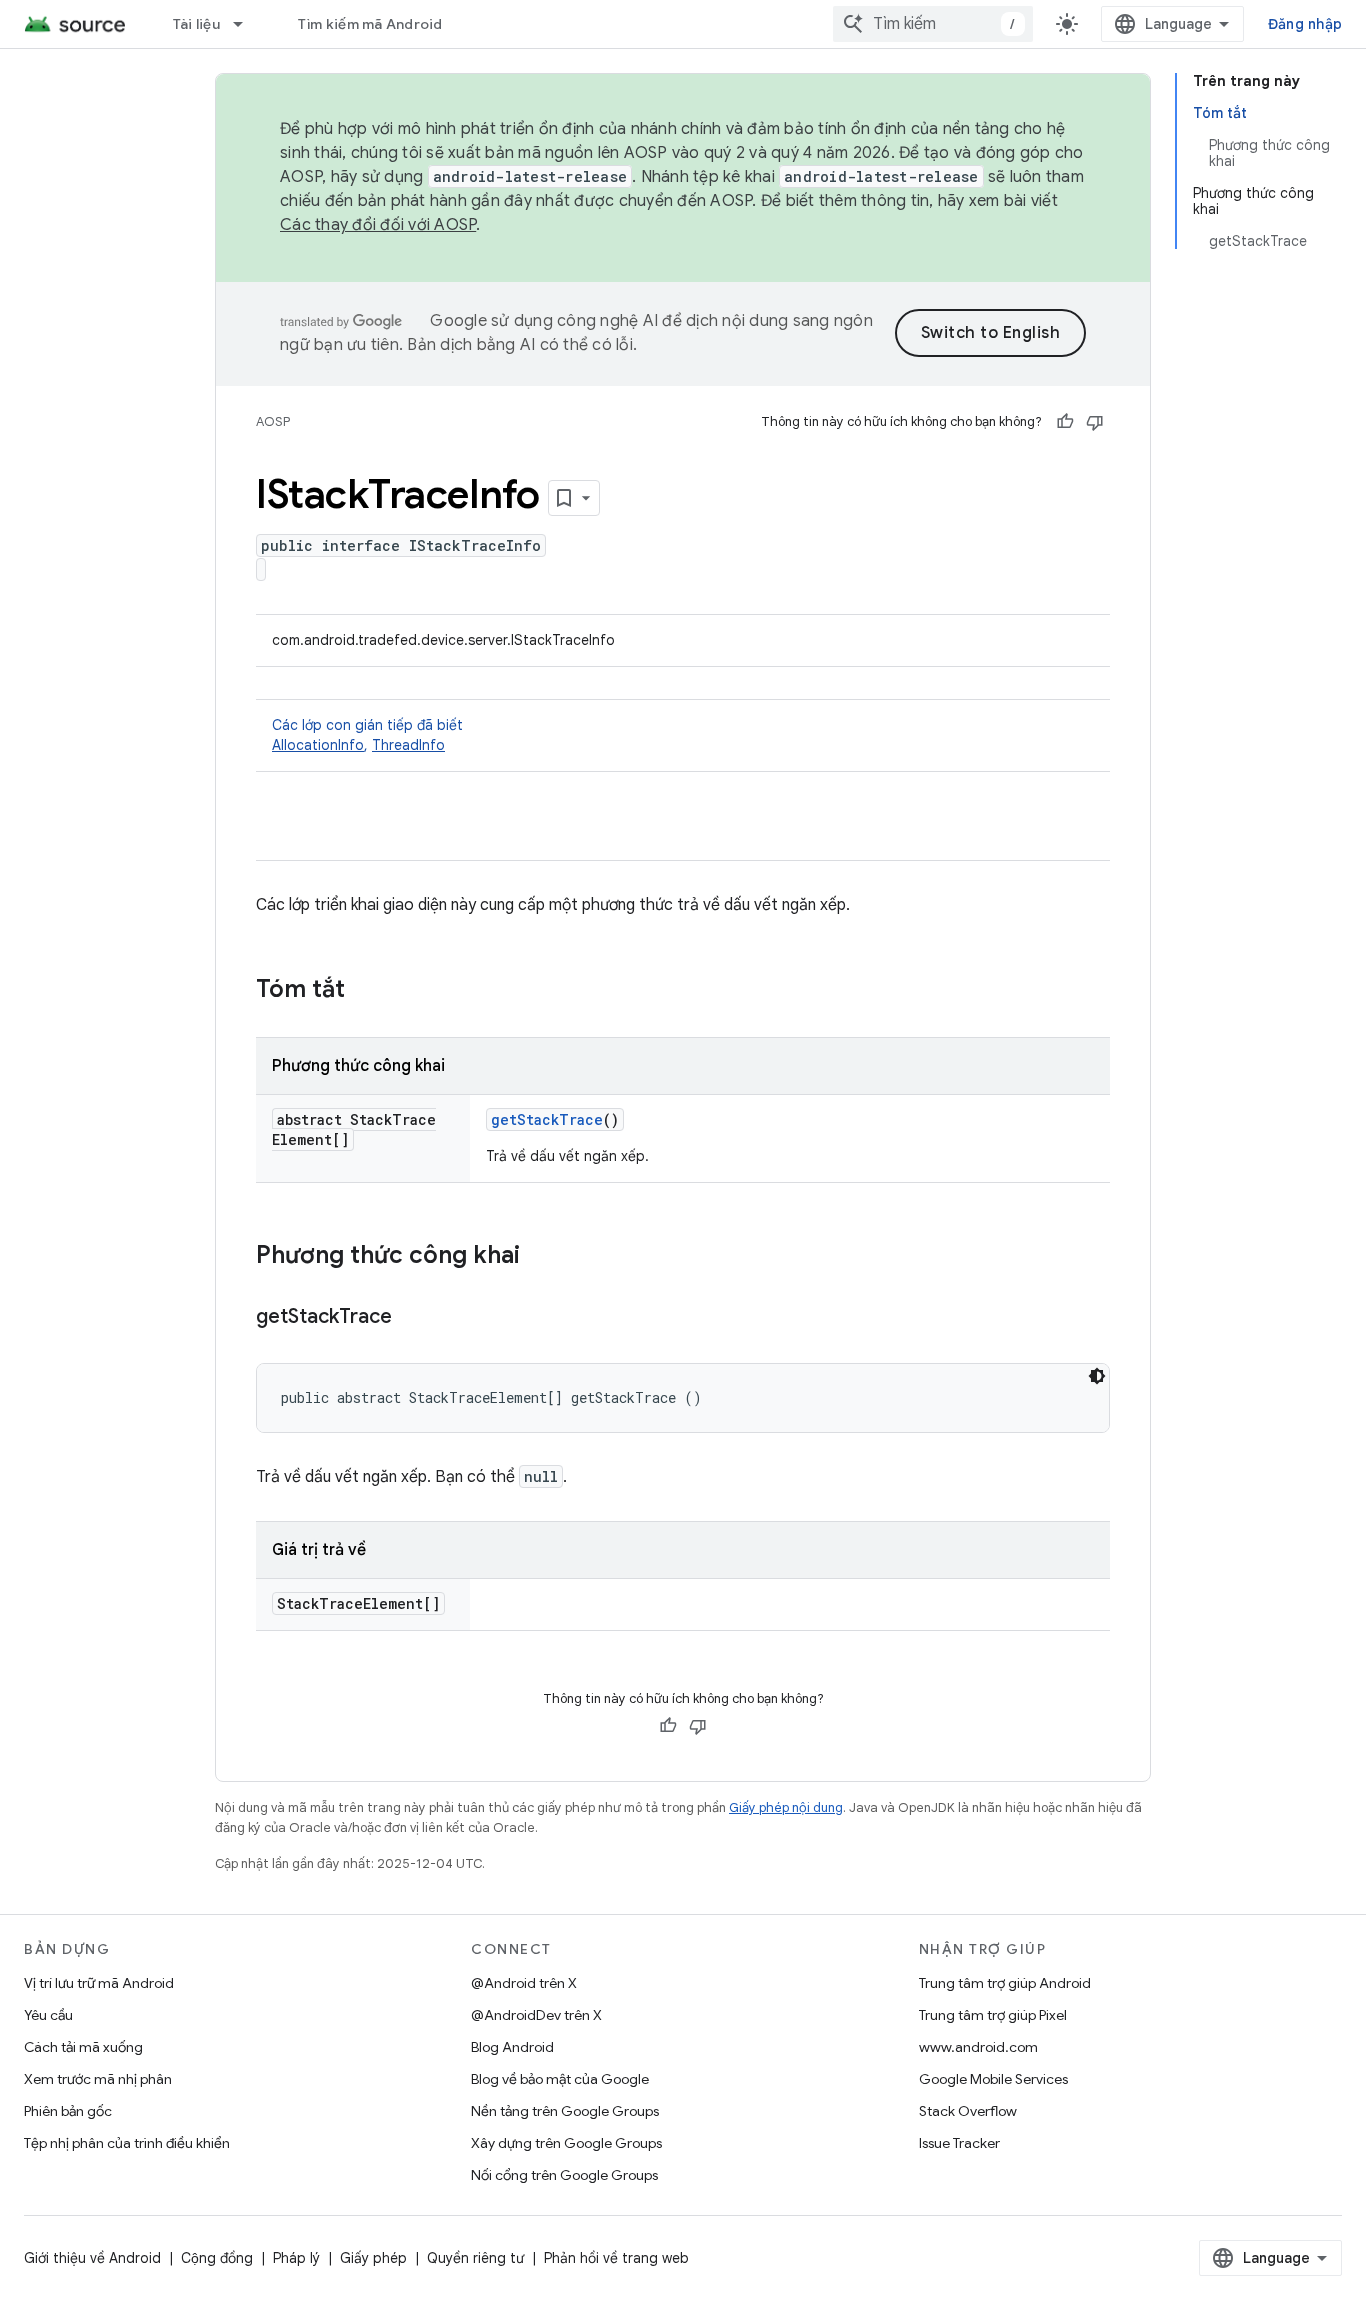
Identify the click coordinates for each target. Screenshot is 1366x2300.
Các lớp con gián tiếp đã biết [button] (367, 735)
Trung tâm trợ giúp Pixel (993, 2015)
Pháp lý (296, 2258)
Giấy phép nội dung (786, 1807)
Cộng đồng (217, 2258)
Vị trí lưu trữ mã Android (99, 1983)
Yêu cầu (48, 2015)
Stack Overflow (968, 2111)
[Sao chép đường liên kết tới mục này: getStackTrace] (412, 1318)
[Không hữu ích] (1095, 422)
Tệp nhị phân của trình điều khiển (127, 2143)
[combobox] (933, 24)
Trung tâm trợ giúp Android (1005, 1983)
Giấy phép (373, 2258)
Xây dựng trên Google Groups (566, 2143)
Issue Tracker (959, 2143)
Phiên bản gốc (68, 2111)
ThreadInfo (408, 745)
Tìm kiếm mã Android (370, 24)
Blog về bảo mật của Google (560, 2079)
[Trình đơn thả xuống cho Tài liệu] (247, 24)
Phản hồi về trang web (616, 2258)
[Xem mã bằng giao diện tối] (1097, 1376)
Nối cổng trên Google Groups (564, 2175)
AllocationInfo (318, 745)
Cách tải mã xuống (83, 2047)
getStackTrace (547, 1119)
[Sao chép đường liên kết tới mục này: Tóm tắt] (365, 991)
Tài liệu (196, 24)
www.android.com (978, 2047)
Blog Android (512, 2047)
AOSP (273, 421)
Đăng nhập (1305, 24)
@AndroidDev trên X (536, 2015)
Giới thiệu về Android (92, 2258)
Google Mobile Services (993, 2079)
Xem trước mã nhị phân (98, 2079)
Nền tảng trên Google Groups (565, 2111)
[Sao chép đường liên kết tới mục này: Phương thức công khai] (540, 1257)
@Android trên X (524, 1983)
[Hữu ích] (1065, 422)
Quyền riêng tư (475, 2258)
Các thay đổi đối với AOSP (378, 225)
